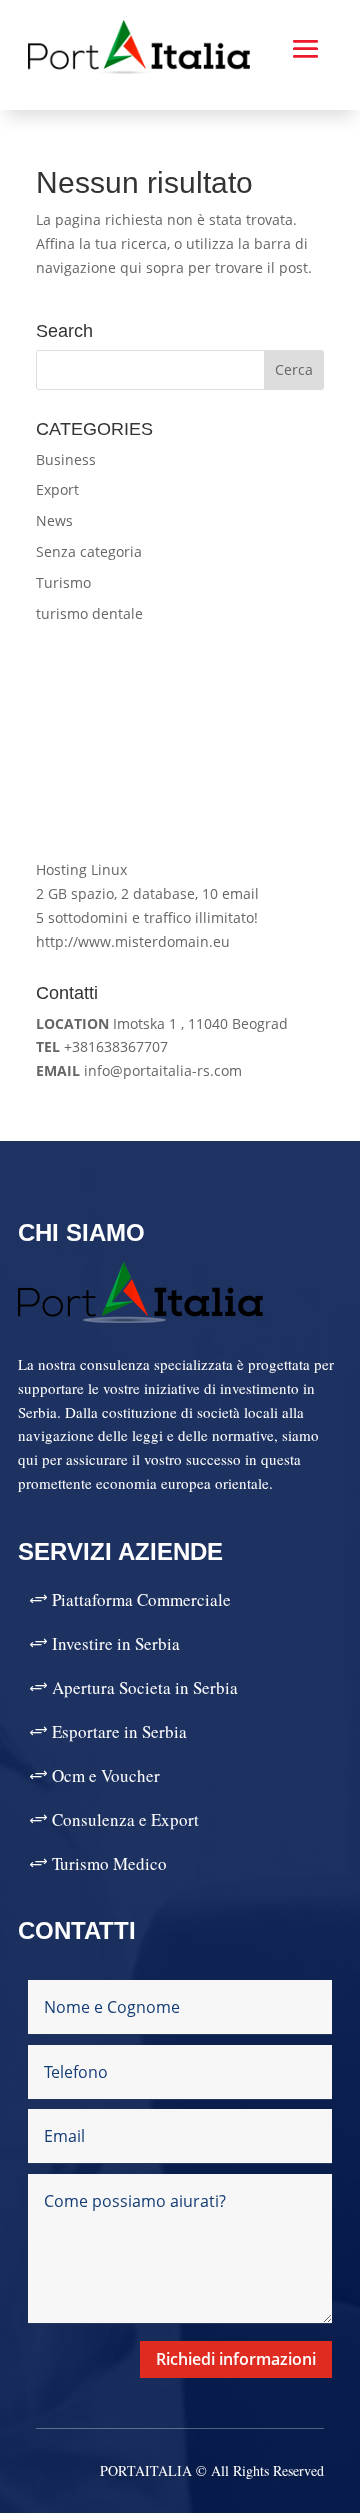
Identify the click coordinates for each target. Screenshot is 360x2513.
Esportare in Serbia (119, 1731)
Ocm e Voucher (106, 1775)
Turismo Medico (109, 1863)
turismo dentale (89, 613)
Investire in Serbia (116, 1643)
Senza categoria (89, 551)
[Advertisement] (180, 741)
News (54, 520)
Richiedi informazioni (236, 2359)
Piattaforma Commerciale (141, 1599)
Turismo (63, 582)
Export (57, 489)
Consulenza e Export (125, 1819)
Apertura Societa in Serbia (145, 1687)
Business (66, 459)
